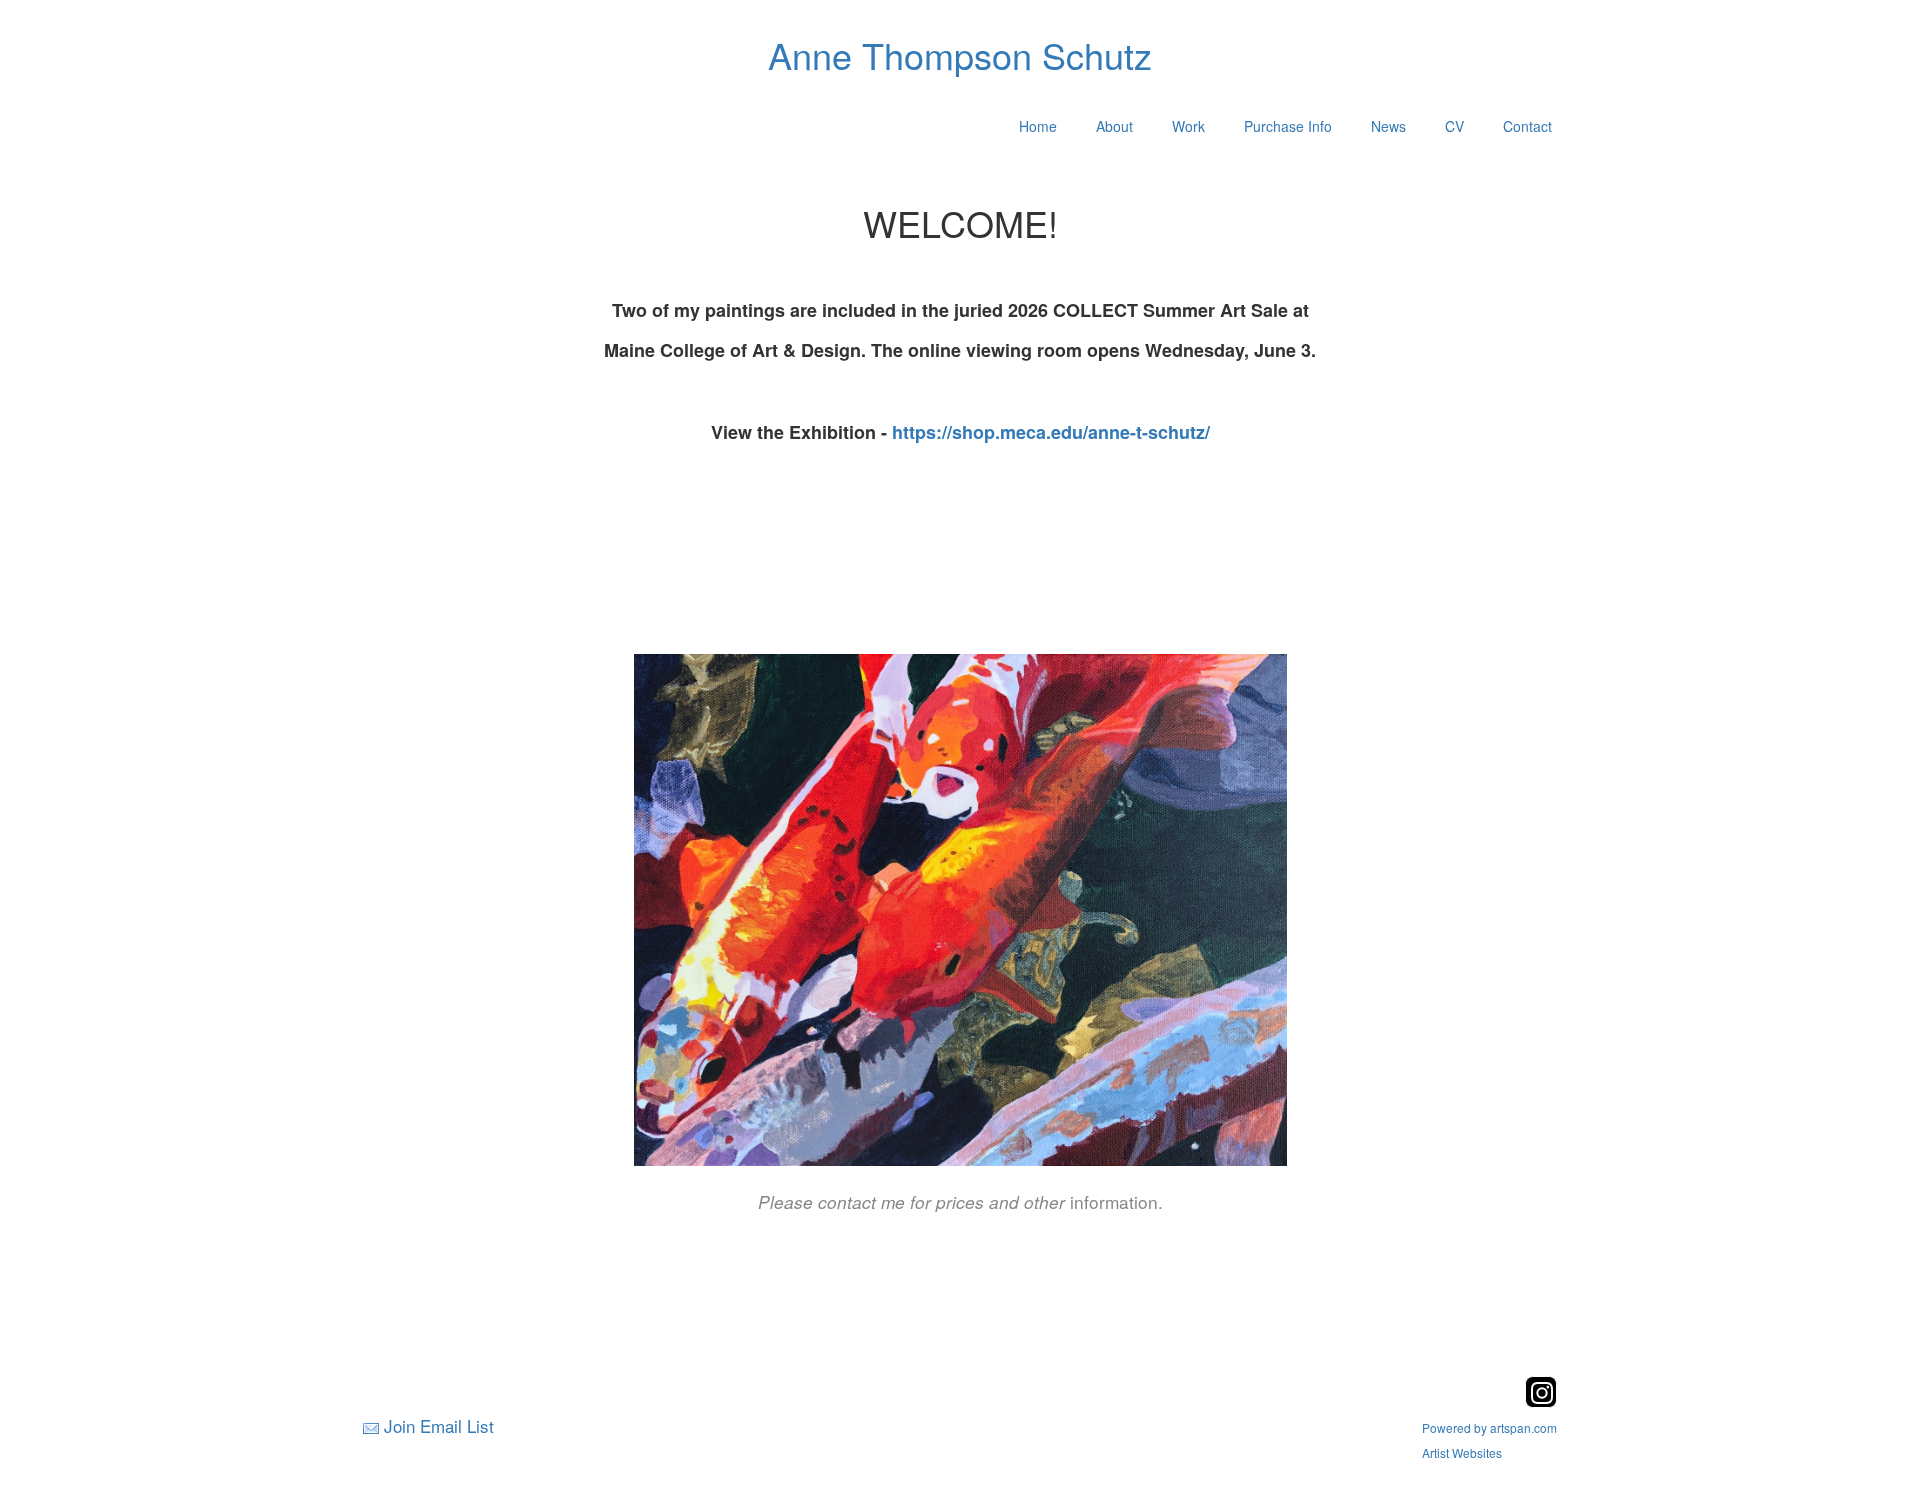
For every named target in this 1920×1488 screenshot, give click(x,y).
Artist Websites (1462, 1452)
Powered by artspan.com (1489, 1427)
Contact (1527, 126)
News (1388, 126)
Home (1038, 126)
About (1114, 126)
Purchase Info (1288, 126)
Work (1188, 126)
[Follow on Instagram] (1541, 1401)
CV (1454, 126)
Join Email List (439, 1425)
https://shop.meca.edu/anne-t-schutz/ (1051, 432)
